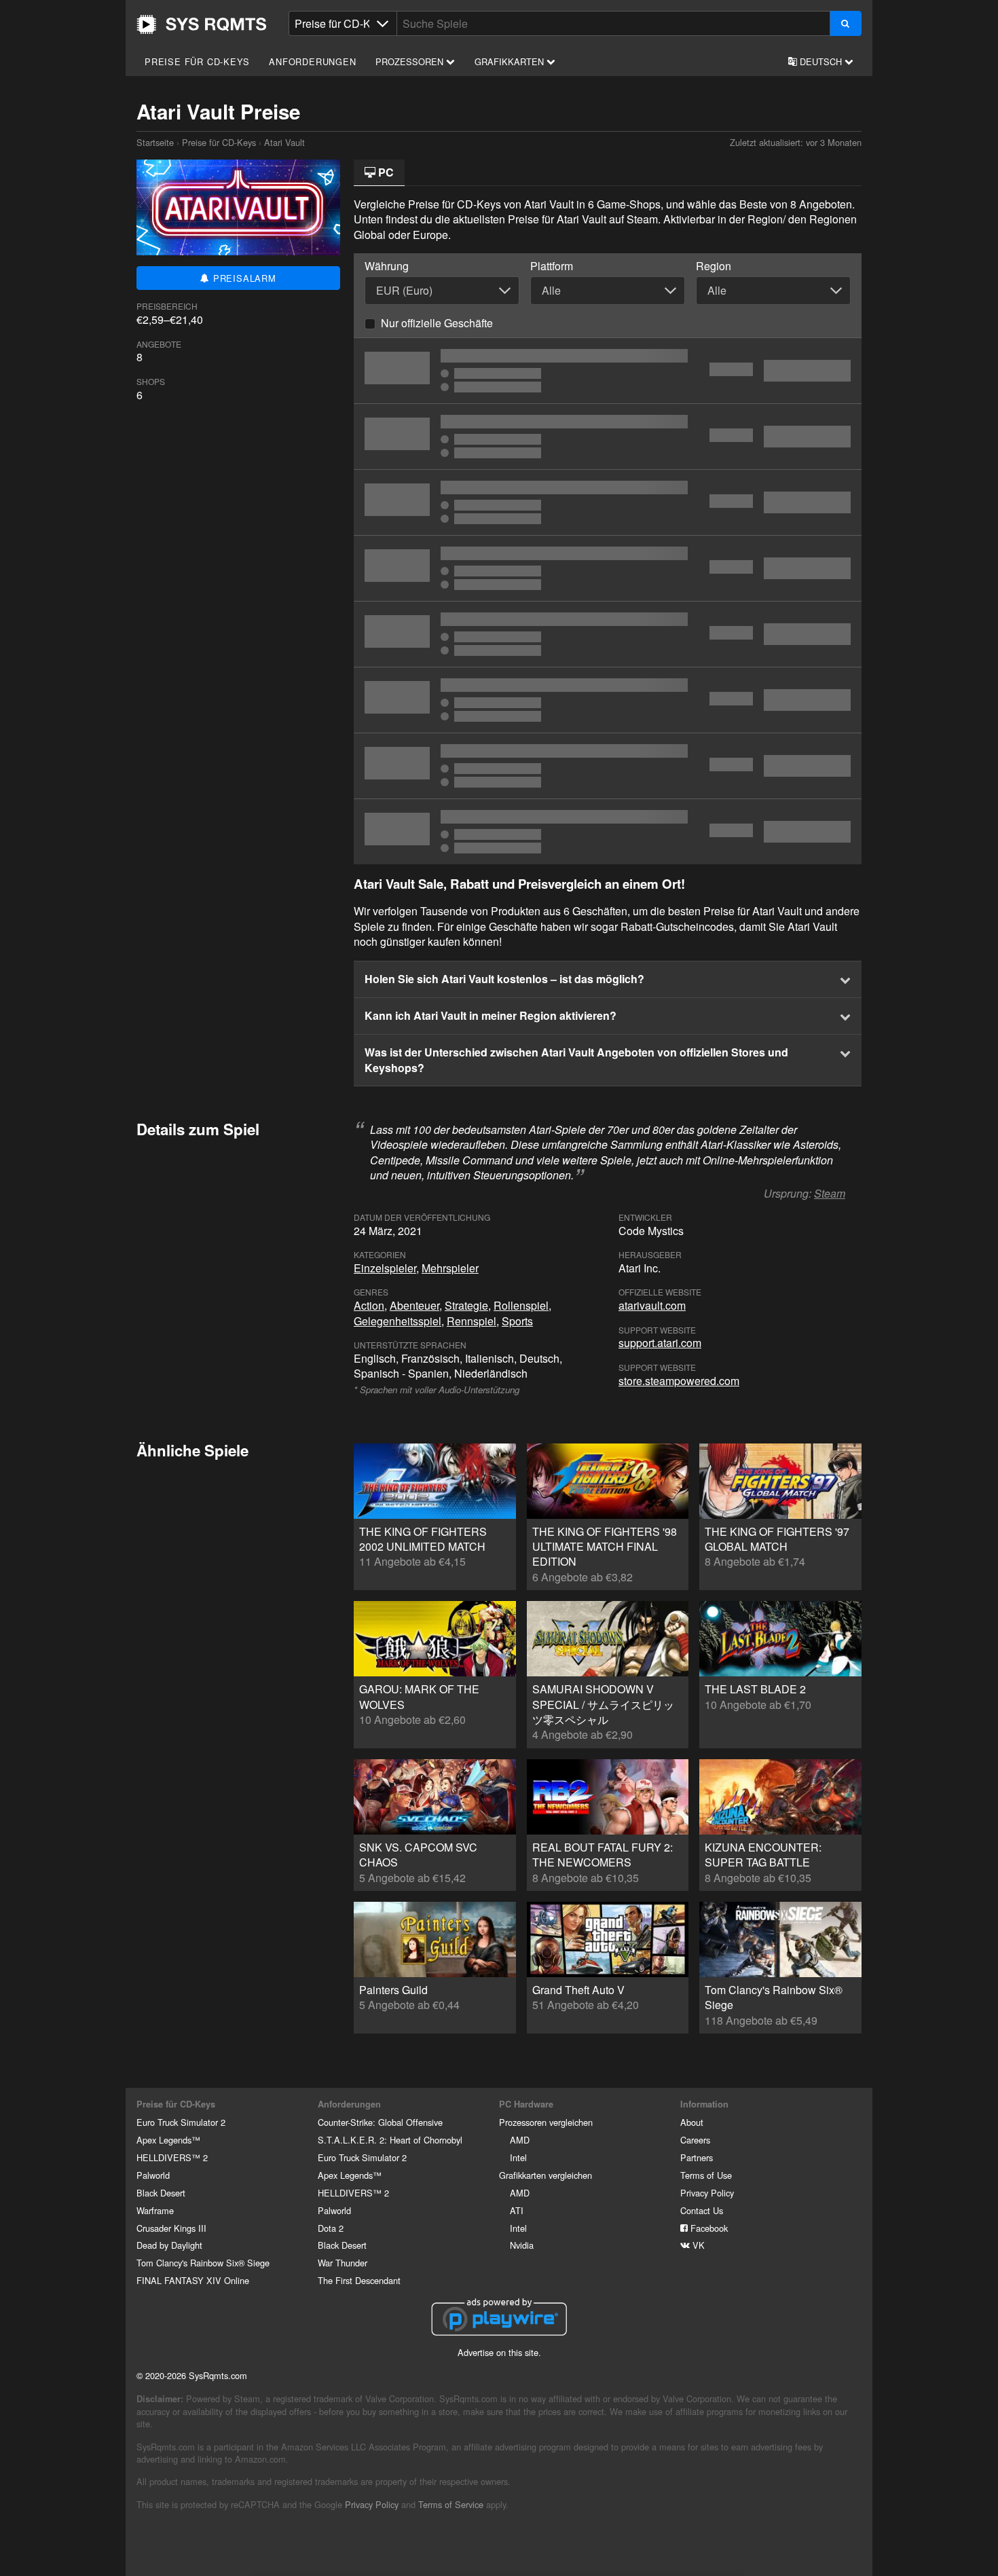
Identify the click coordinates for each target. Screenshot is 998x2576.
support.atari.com (660, 1343)
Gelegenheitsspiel (398, 1321)
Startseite (202, 24)
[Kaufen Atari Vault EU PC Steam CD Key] (608, 634)
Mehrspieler (450, 1268)
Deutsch (821, 61)
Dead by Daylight (169, 2245)
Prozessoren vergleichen (546, 2122)
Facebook (708, 2228)
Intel (518, 2157)
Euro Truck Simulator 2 (181, 2122)
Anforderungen (312, 61)
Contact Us (702, 2210)
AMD (520, 2140)
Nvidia (522, 2245)
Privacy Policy (707, 2193)
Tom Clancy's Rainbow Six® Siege (203, 2263)
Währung (387, 266)
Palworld (153, 2175)
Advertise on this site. (499, 2352)
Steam (830, 1193)
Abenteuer (414, 1305)
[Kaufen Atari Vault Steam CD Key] (608, 437)
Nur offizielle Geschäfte (437, 323)
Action (369, 1305)
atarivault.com (652, 1305)
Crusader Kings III (171, 2228)
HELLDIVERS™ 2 (172, 2157)
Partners (697, 2157)
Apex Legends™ (168, 2140)
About (692, 2122)
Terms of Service (451, 2504)
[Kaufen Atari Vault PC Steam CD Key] (608, 568)
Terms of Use (706, 2175)
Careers (695, 2140)
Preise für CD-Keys (197, 61)
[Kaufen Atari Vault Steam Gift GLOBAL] (608, 832)
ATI (517, 2210)
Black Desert (161, 2193)
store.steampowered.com (679, 1381)
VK (697, 2245)
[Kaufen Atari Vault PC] (608, 371)
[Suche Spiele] (846, 23)
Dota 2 (331, 2228)
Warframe (155, 2210)
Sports (517, 1321)
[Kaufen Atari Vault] (608, 502)
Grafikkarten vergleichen (546, 2175)
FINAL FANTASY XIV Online (193, 2280)
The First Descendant (359, 2280)
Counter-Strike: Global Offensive (380, 2122)
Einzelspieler (385, 1268)
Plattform (552, 266)
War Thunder (343, 2263)
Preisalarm (243, 278)
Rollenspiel (521, 1305)
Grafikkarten (511, 61)
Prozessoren (411, 61)
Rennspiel (472, 1321)
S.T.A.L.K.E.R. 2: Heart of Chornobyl (390, 2140)
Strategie (466, 1305)
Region (714, 266)
